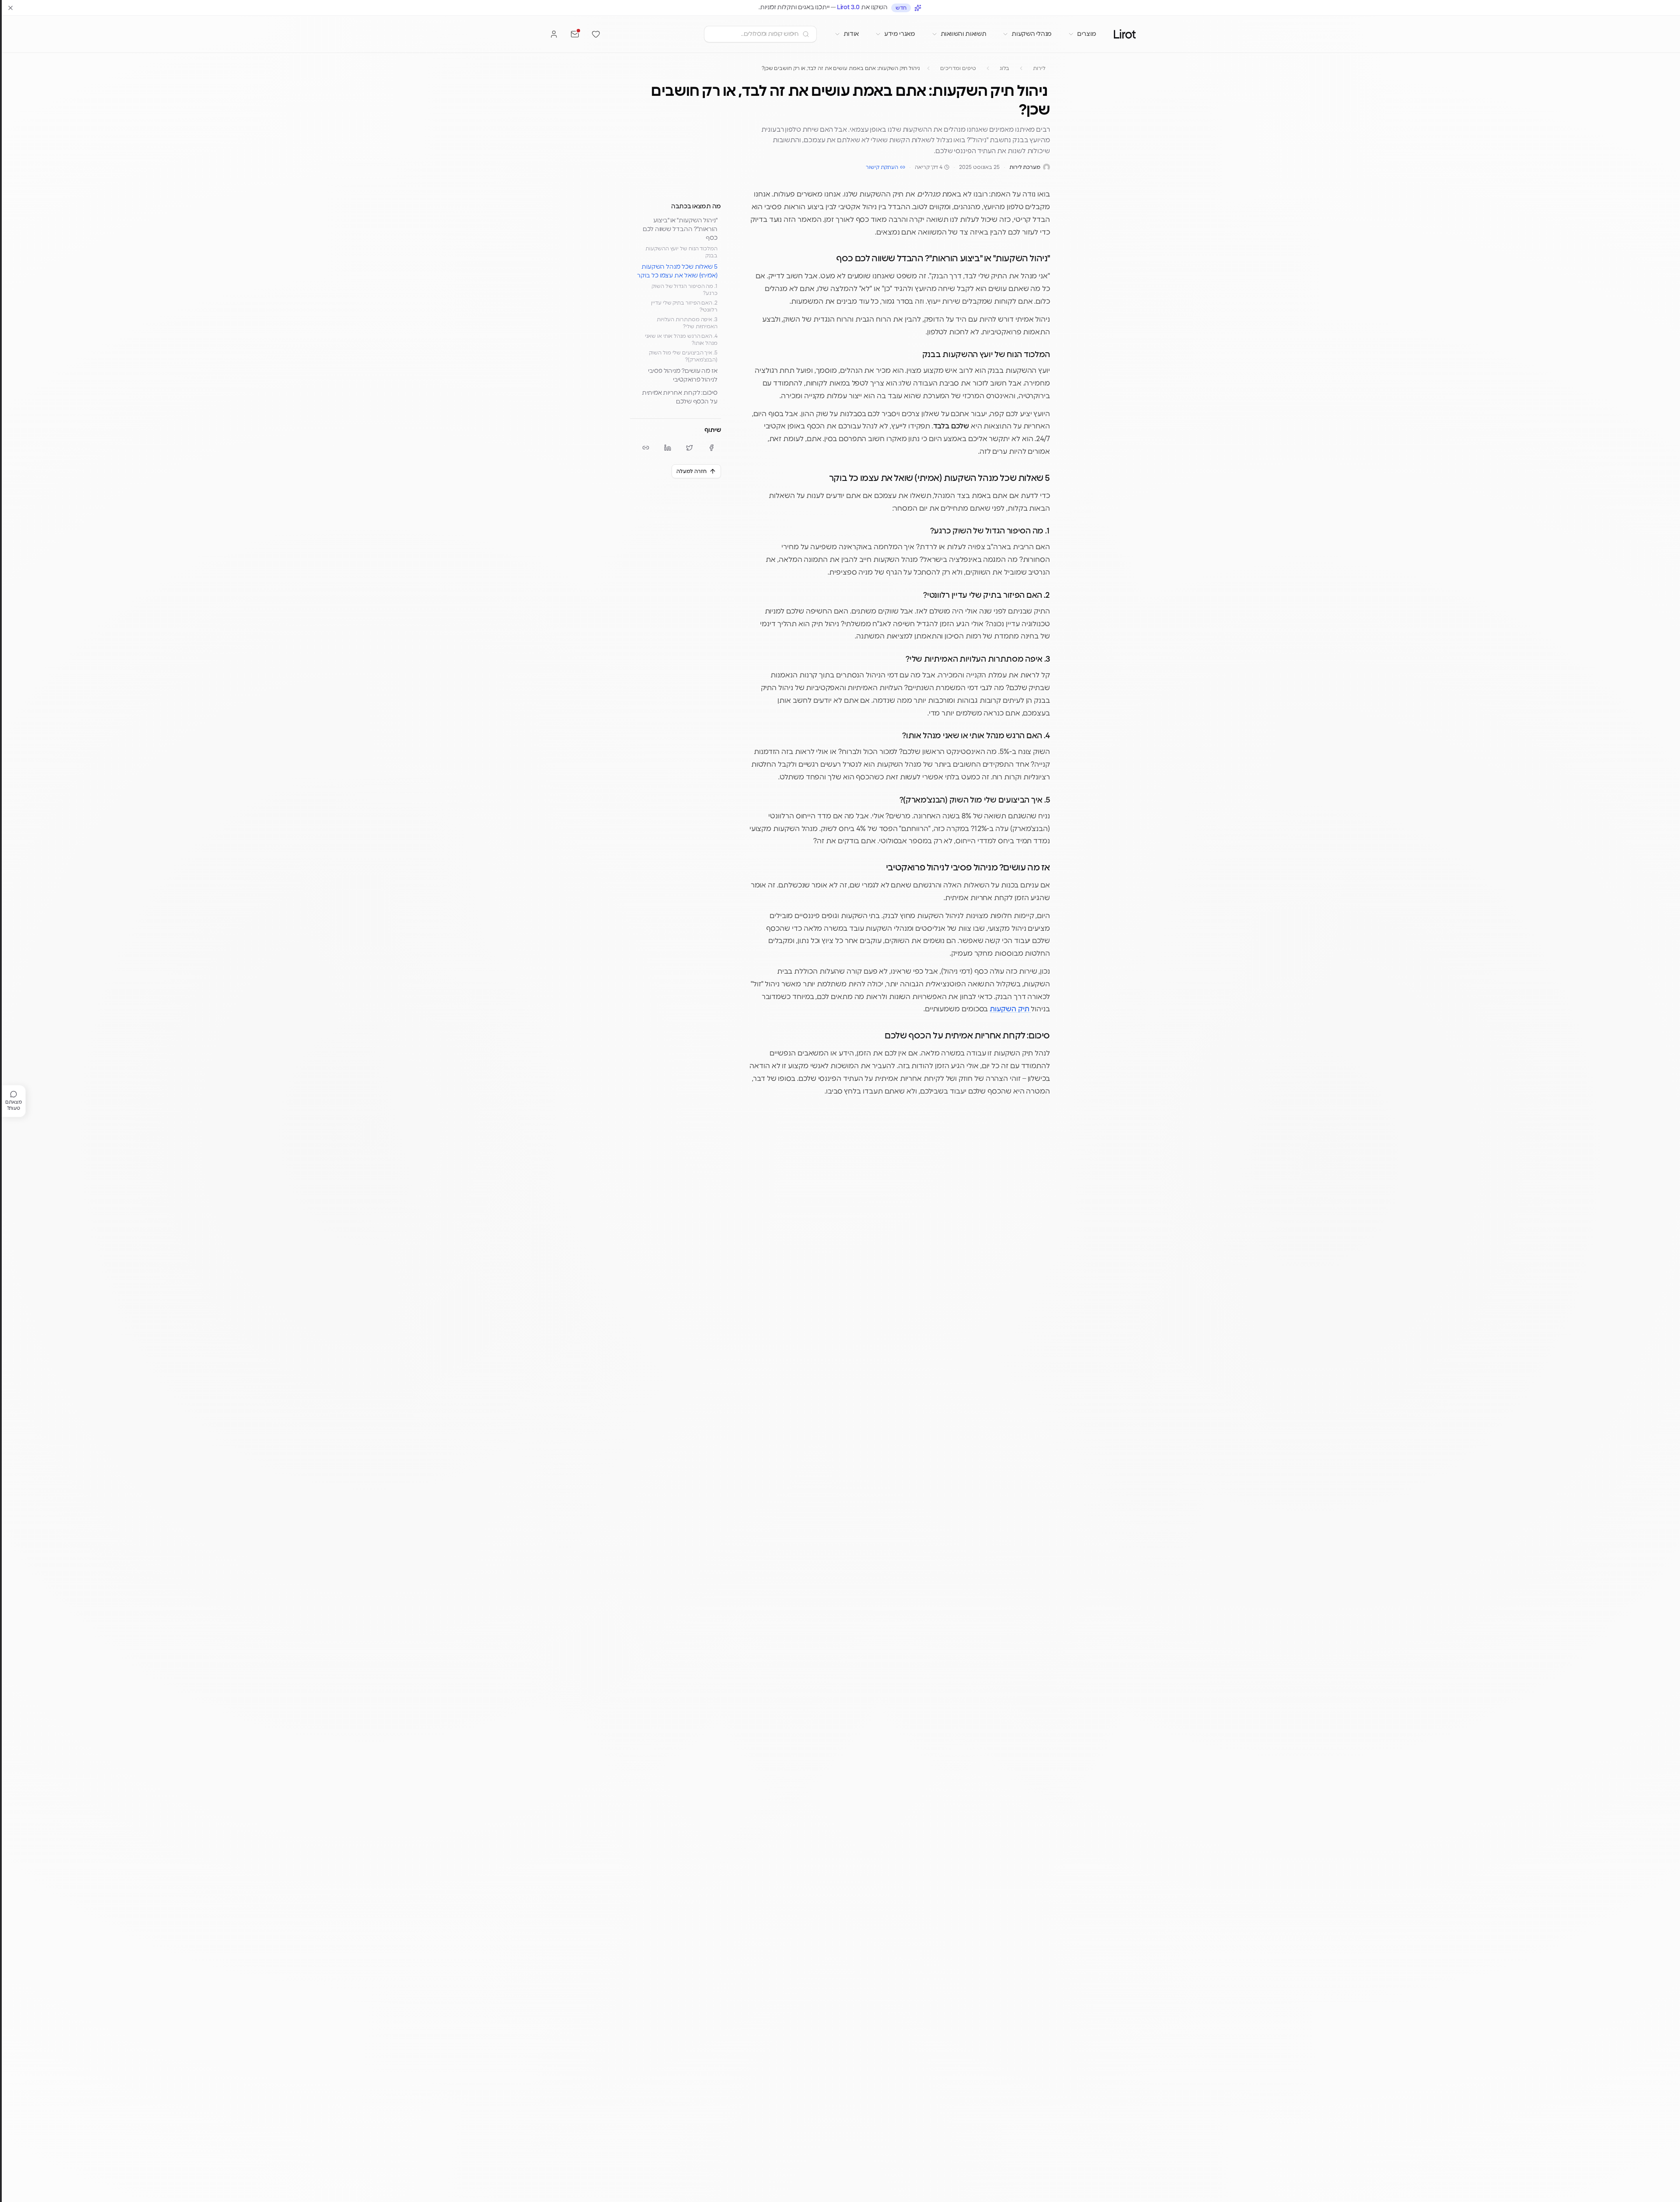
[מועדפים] (596, 34)
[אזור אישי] (554, 34)
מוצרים (1087, 34)
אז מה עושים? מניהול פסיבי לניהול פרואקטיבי (683, 375)
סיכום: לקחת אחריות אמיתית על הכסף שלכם (680, 397)
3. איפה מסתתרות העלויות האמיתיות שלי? (687, 323)
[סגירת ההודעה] (10, 8)
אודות (851, 34)
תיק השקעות (1010, 1009)
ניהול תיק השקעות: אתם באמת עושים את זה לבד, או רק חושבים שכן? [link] (841, 68)
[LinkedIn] (668, 448)
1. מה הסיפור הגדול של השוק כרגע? (684, 290)
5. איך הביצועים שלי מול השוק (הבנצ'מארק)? (683, 356)
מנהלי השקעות (1032, 34)
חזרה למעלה (691, 471)
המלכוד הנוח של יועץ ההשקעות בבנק (681, 252)
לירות (1039, 68)
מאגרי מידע (900, 34)
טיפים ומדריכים (958, 68)
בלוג (1005, 68)
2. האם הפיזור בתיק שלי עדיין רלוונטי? (684, 306)
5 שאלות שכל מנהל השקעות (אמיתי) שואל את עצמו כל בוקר (677, 271)
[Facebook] (711, 448)
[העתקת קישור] (646, 448)
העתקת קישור (882, 167)
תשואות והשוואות (964, 34)
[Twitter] (689, 448)
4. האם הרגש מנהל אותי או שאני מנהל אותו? (681, 340)
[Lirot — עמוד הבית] (1125, 34)
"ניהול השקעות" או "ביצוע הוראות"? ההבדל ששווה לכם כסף (680, 229)
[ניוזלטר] (575, 34)
